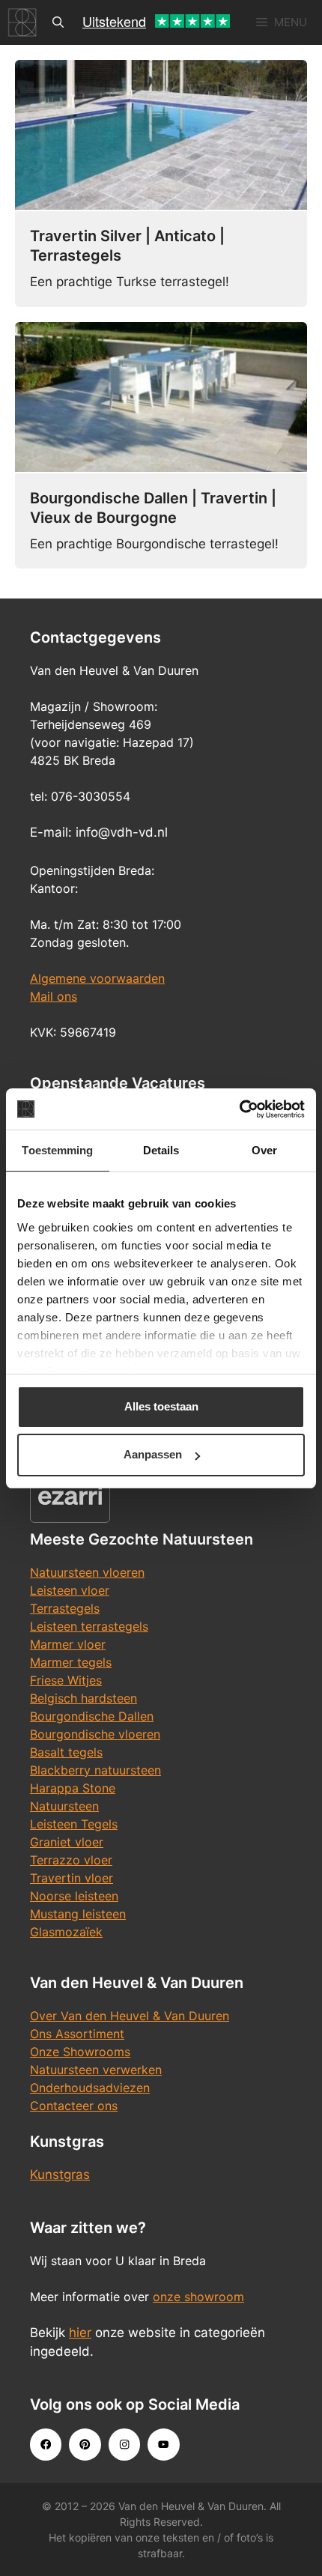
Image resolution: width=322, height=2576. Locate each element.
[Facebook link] (46, 2444)
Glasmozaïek (66, 1932)
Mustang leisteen (78, 1914)
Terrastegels (65, 1608)
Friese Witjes (66, 1680)
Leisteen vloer (70, 1590)
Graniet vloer (67, 1842)
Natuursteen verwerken (96, 2070)
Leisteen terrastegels (89, 1626)
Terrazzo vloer (71, 1860)
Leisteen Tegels (74, 1824)
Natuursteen (64, 1806)
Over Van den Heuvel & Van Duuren (130, 2016)
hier (80, 2333)
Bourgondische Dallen (92, 1716)
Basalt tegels (66, 1752)
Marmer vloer (68, 1644)
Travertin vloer (72, 1878)
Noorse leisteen (74, 1896)
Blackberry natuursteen (95, 1770)
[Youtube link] (163, 2444)
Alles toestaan (161, 1406)
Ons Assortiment (77, 2034)
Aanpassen (153, 1454)
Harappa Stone (73, 1788)
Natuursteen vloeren (87, 1572)
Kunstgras (60, 2175)
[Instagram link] (124, 2444)
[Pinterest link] (85, 2444)
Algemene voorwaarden (97, 978)
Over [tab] (264, 1150)
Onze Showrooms (80, 2052)
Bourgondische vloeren (95, 1734)
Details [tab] (161, 1150)
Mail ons (54, 996)
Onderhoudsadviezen (90, 2088)
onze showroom (198, 2297)
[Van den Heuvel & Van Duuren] (22, 22)
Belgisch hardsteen (83, 1698)
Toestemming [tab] (57, 1150)
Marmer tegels (71, 1662)
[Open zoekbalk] (58, 22)
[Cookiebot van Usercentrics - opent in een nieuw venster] (239, 1109)
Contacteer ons (74, 2106)
